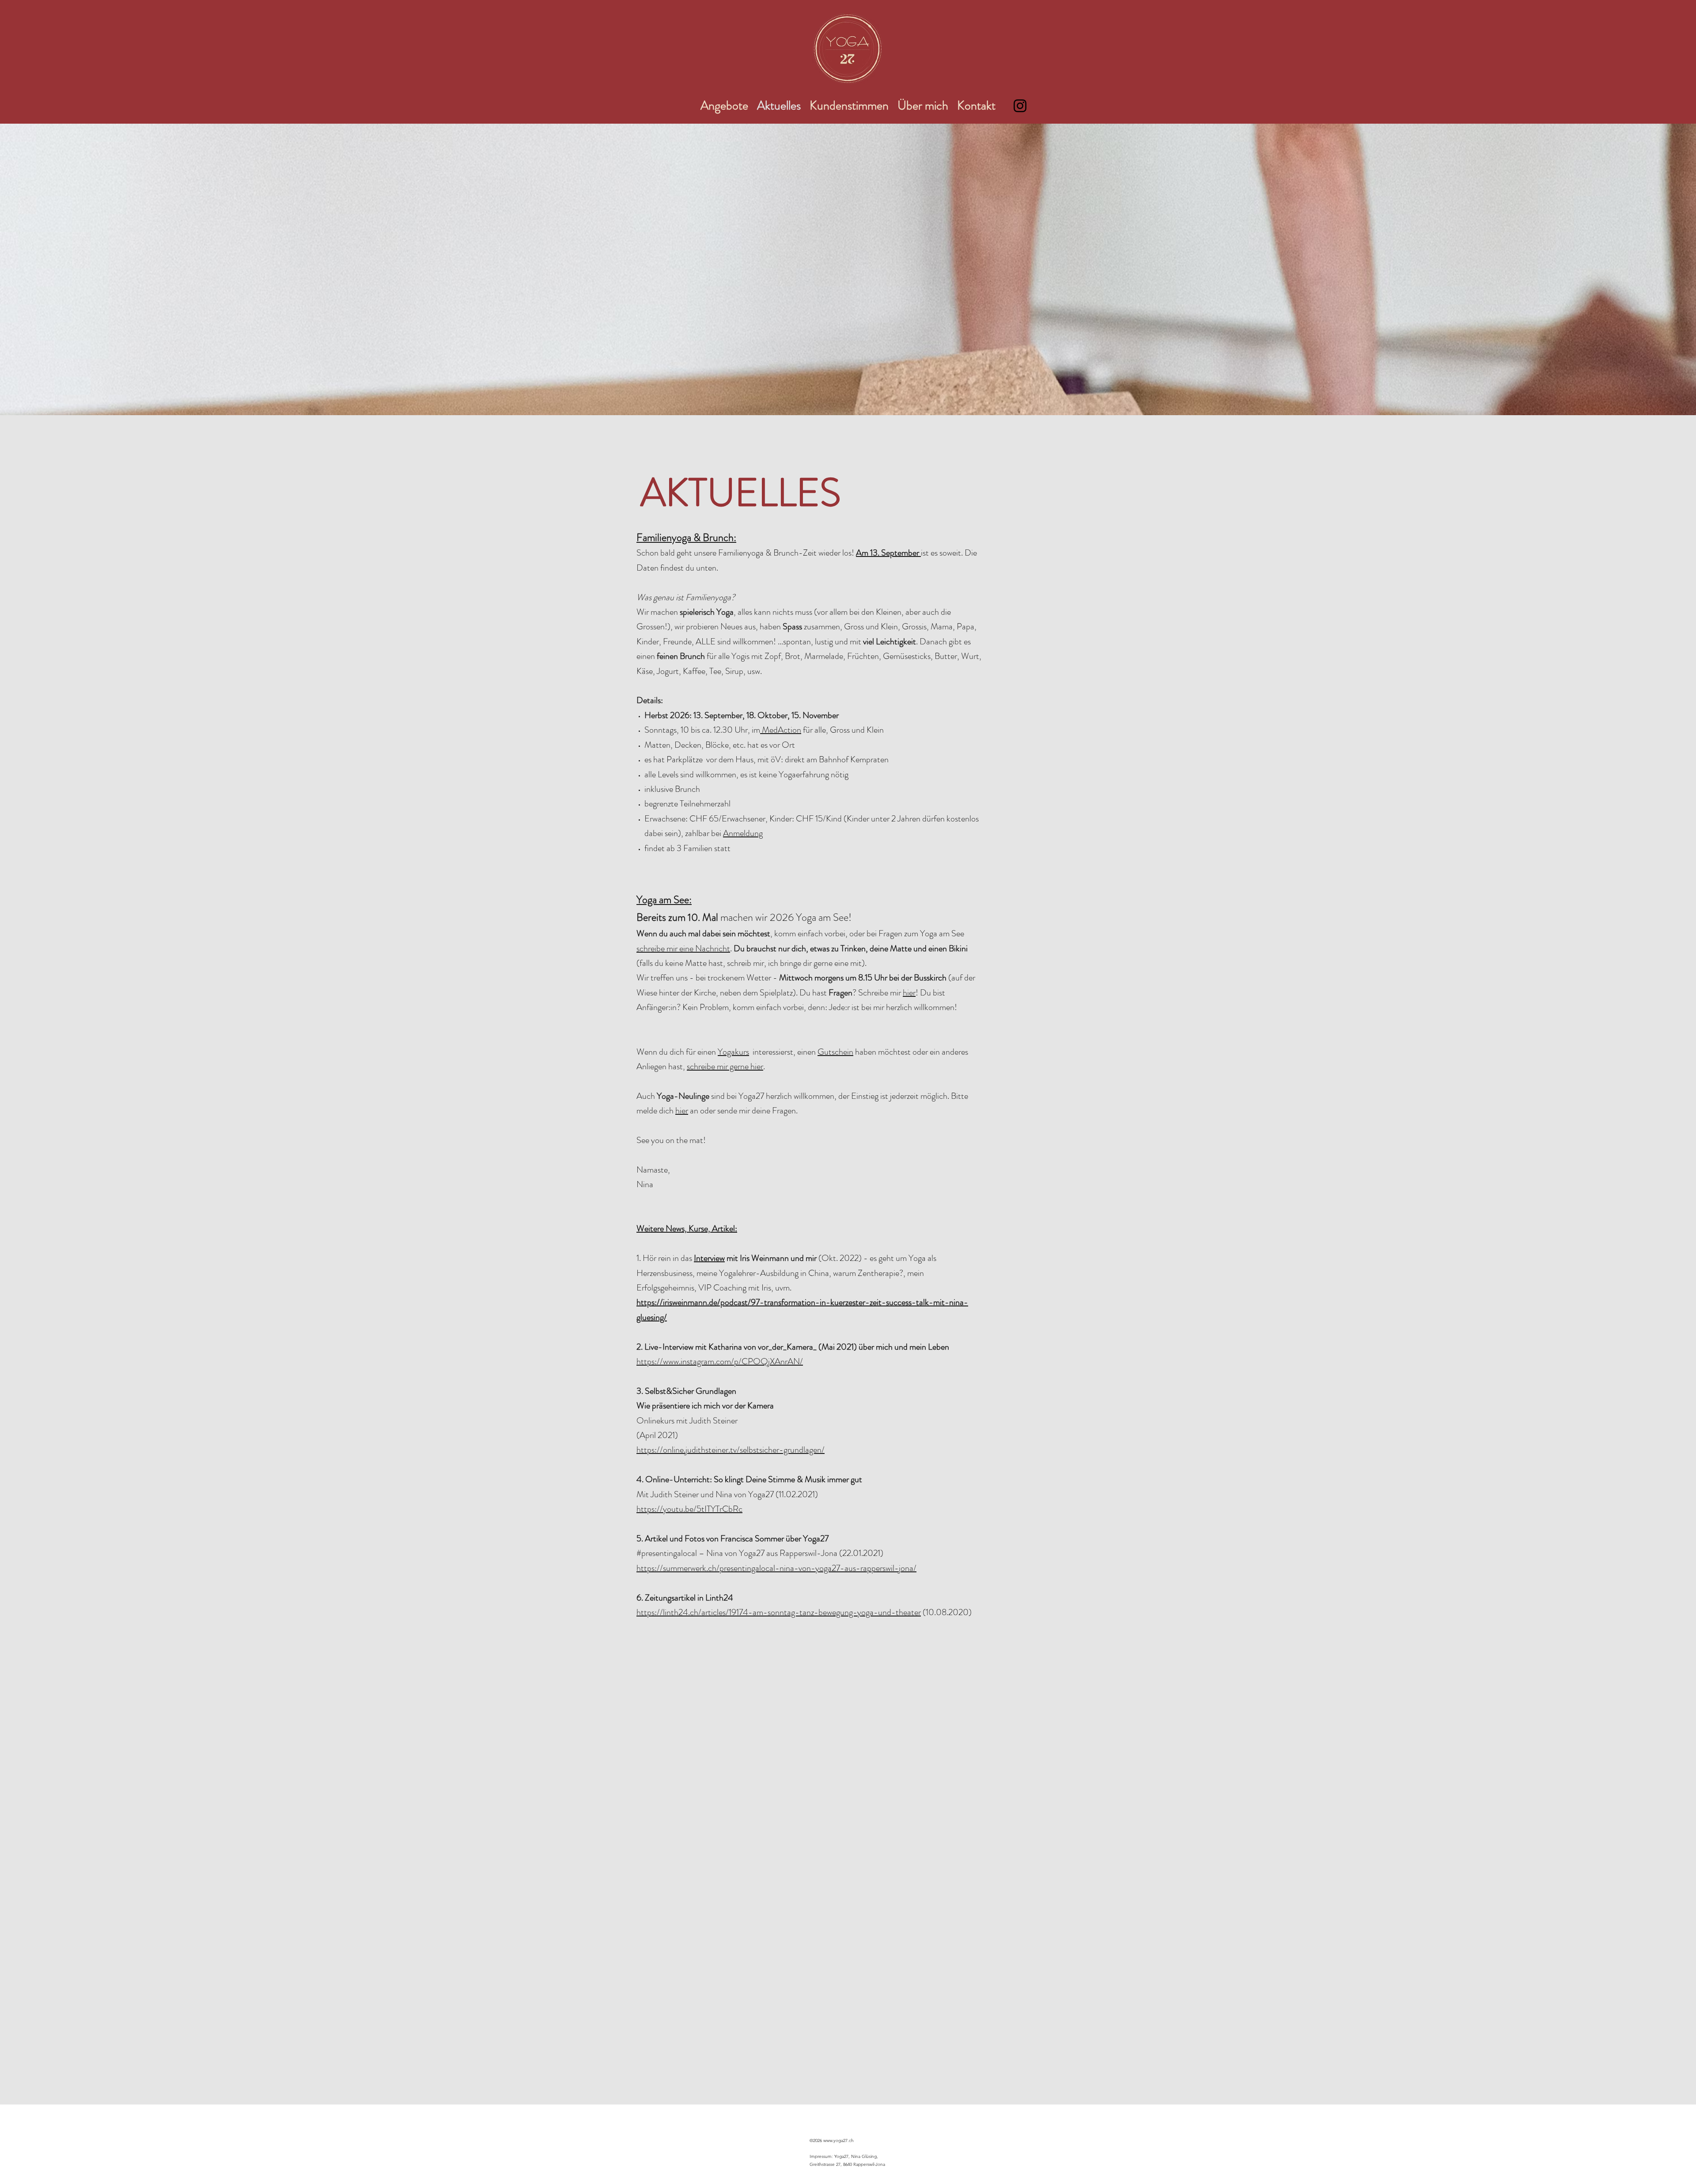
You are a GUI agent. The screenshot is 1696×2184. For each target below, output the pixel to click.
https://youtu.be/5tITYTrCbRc (689, 1509)
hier (909, 993)
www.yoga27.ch (839, 2140)
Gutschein (835, 1052)
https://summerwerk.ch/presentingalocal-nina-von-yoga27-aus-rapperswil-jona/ (776, 1568)
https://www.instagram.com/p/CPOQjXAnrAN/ (720, 1361)
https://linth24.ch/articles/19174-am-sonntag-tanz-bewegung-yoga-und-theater (779, 1612)
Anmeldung (743, 833)
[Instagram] (1020, 106)
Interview (709, 1258)
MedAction (781, 730)
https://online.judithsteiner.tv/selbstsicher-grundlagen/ (731, 1450)
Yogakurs (733, 1052)
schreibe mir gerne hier (725, 1066)
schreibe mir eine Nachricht (683, 948)
